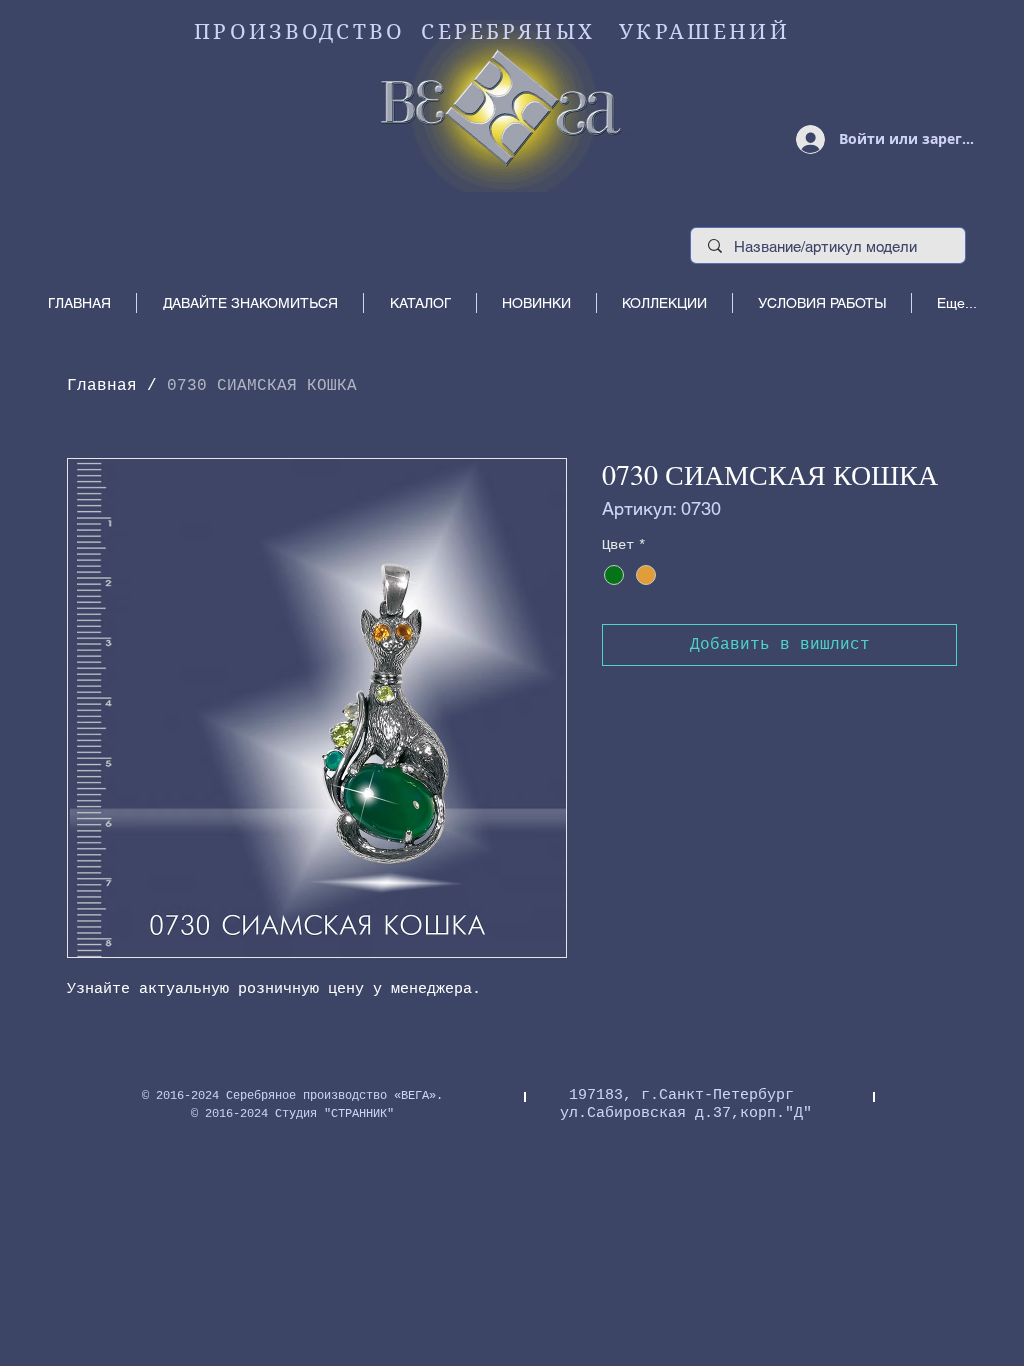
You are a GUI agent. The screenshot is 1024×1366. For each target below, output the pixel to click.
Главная (102, 386)
